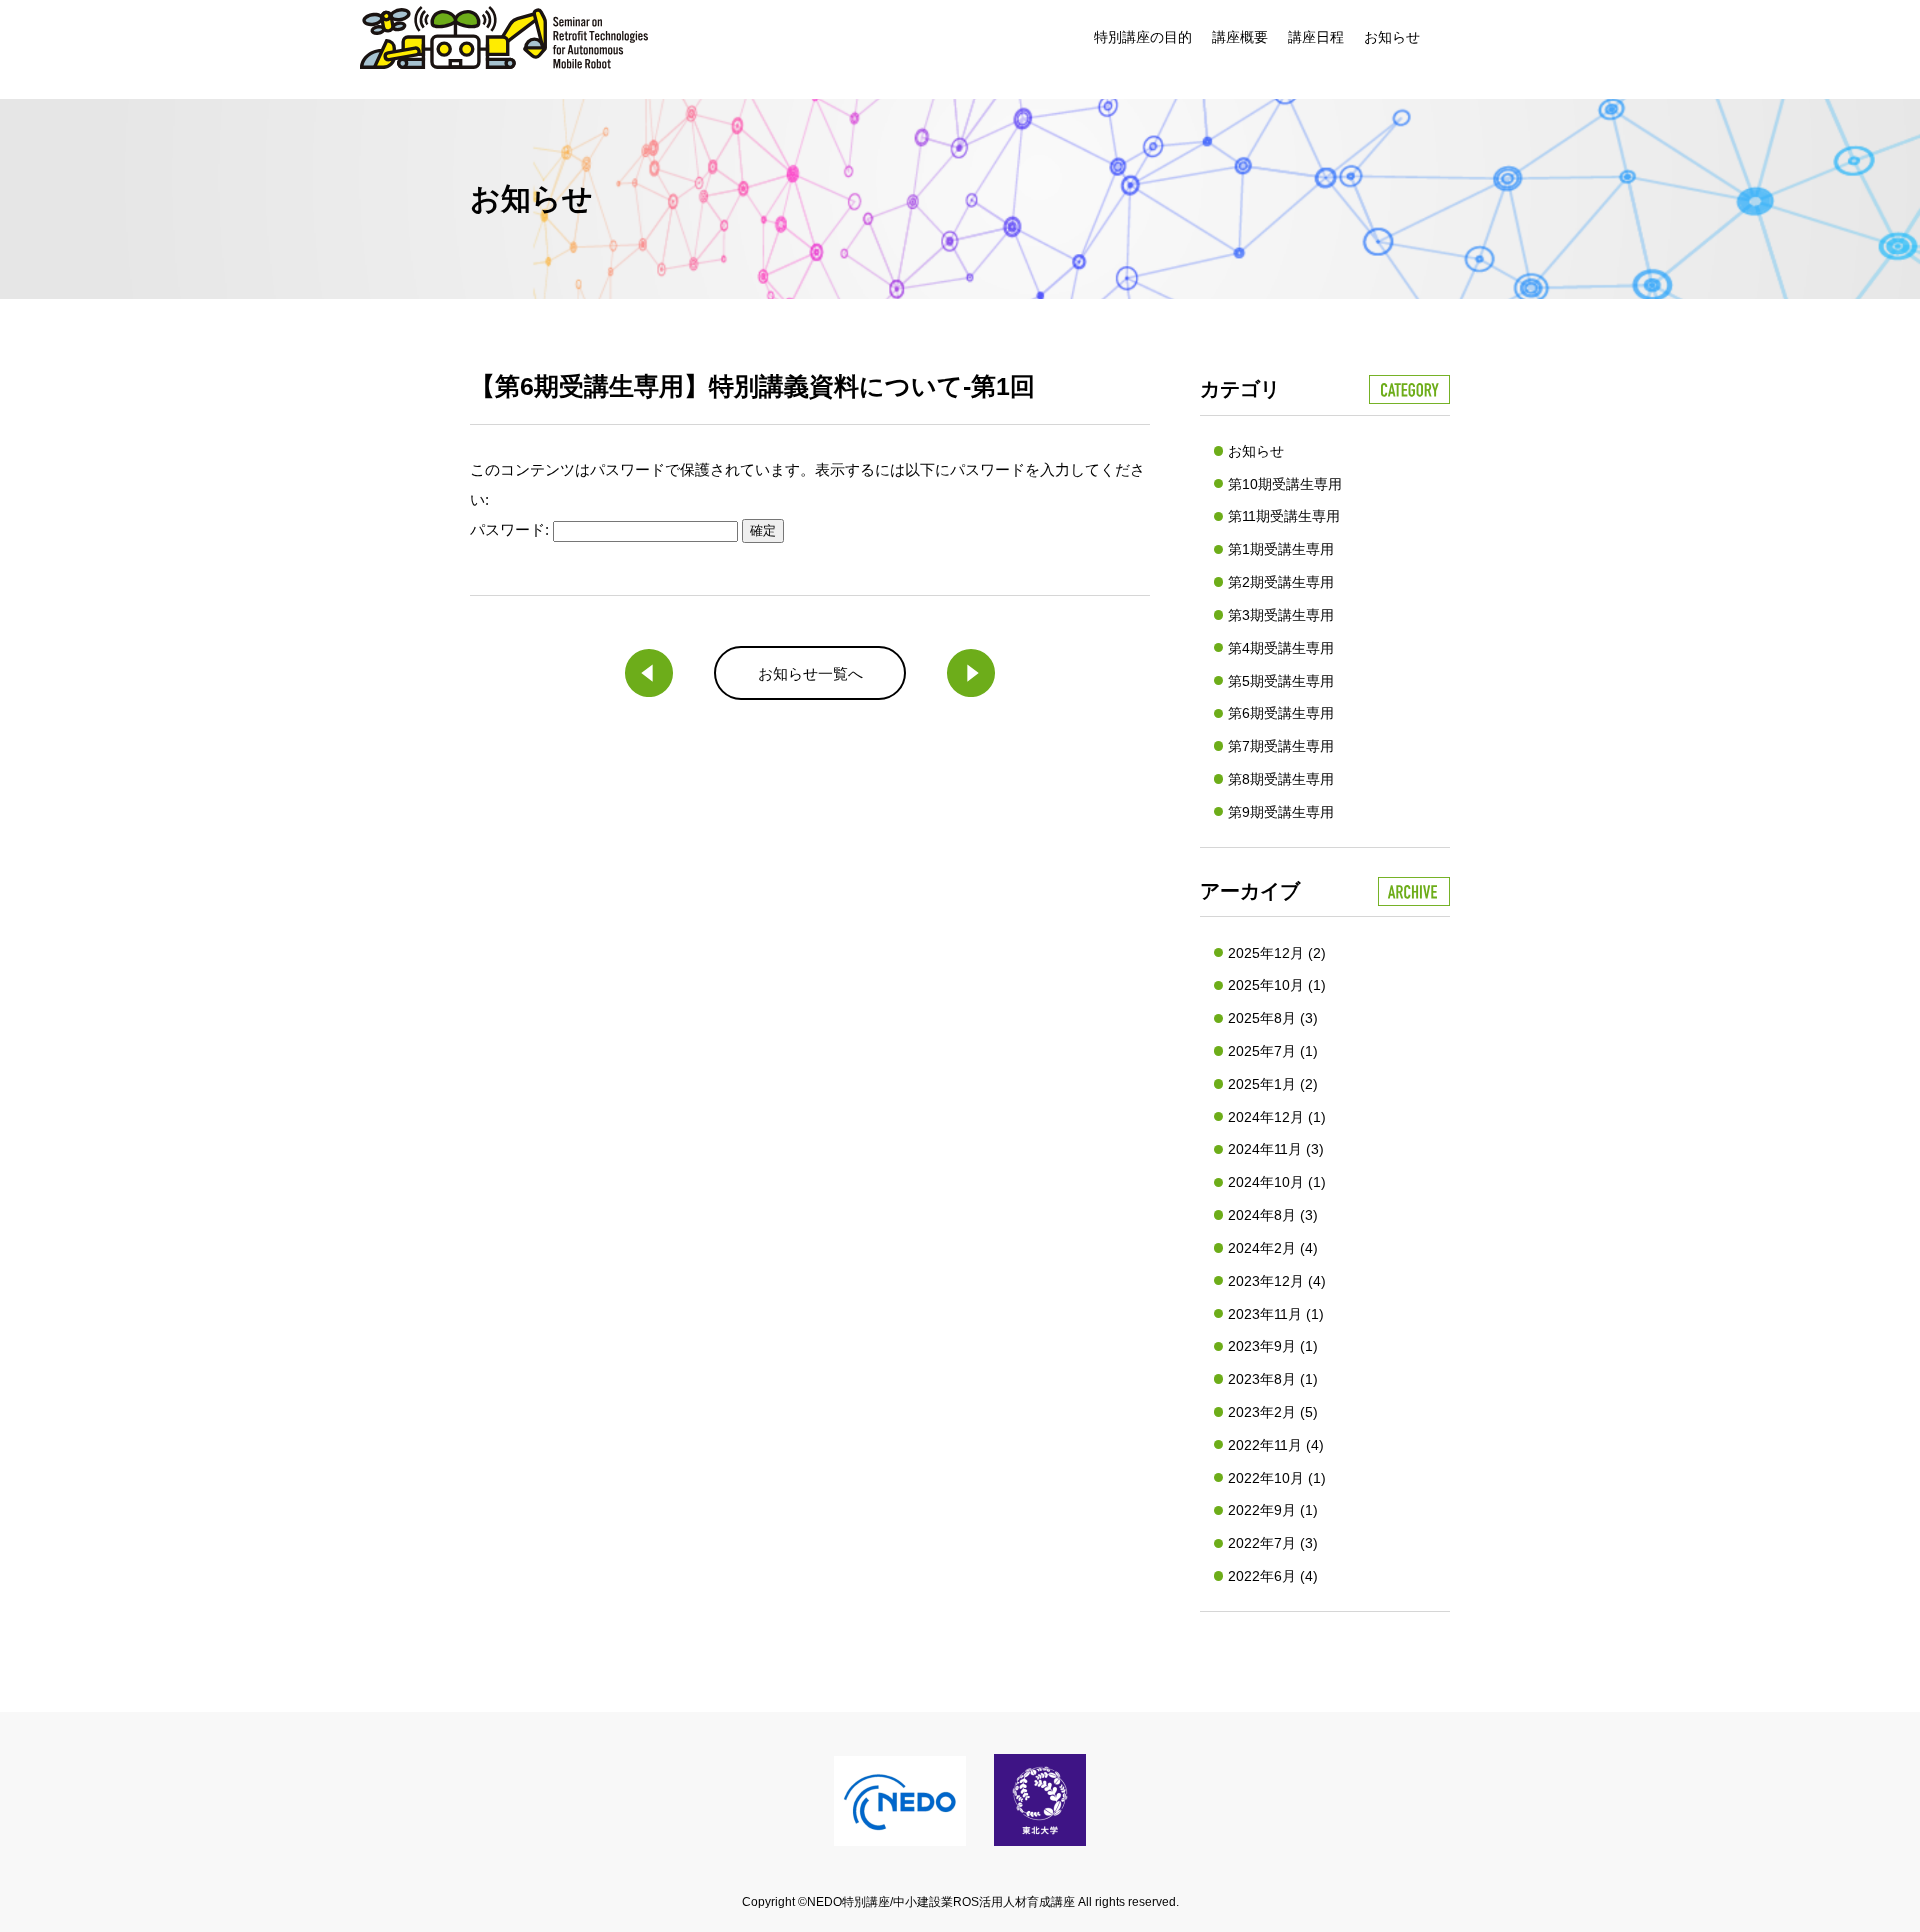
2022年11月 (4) (1276, 1445)
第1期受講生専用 (1281, 549)
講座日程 (1316, 37)
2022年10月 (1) (1277, 1478)
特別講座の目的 (1143, 37)
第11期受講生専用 (1284, 516)
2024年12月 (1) (1277, 1117)
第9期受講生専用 (1281, 812)
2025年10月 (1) (1277, 985)
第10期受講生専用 (1285, 484)
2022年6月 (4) (1273, 1576)
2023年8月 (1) (1273, 1379)
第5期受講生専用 (1281, 681)
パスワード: (511, 529)
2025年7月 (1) (1273, 1051)
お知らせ (1392, 37)
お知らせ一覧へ (810, 673)
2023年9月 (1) (1273, 1346)
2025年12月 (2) (1277, 953)
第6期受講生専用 (1281, 713)
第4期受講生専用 (1281, 648)
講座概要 (1240, 37)
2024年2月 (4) (1273, 1248)
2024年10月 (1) (1277, 1182)
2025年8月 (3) (1273, 1018)
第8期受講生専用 (1281, 779)
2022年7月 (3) (1273, 1543)
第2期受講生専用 (1281, 582)
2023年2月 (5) (1273, 1412)
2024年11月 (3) (1276, 1149)
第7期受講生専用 (1281, 746)
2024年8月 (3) (1273, 1215)
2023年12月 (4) (1277, 1281)
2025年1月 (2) (1273, 1084)
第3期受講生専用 (1281, 615)
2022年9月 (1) (1273, 1510)
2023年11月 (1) (1276, 1314)
